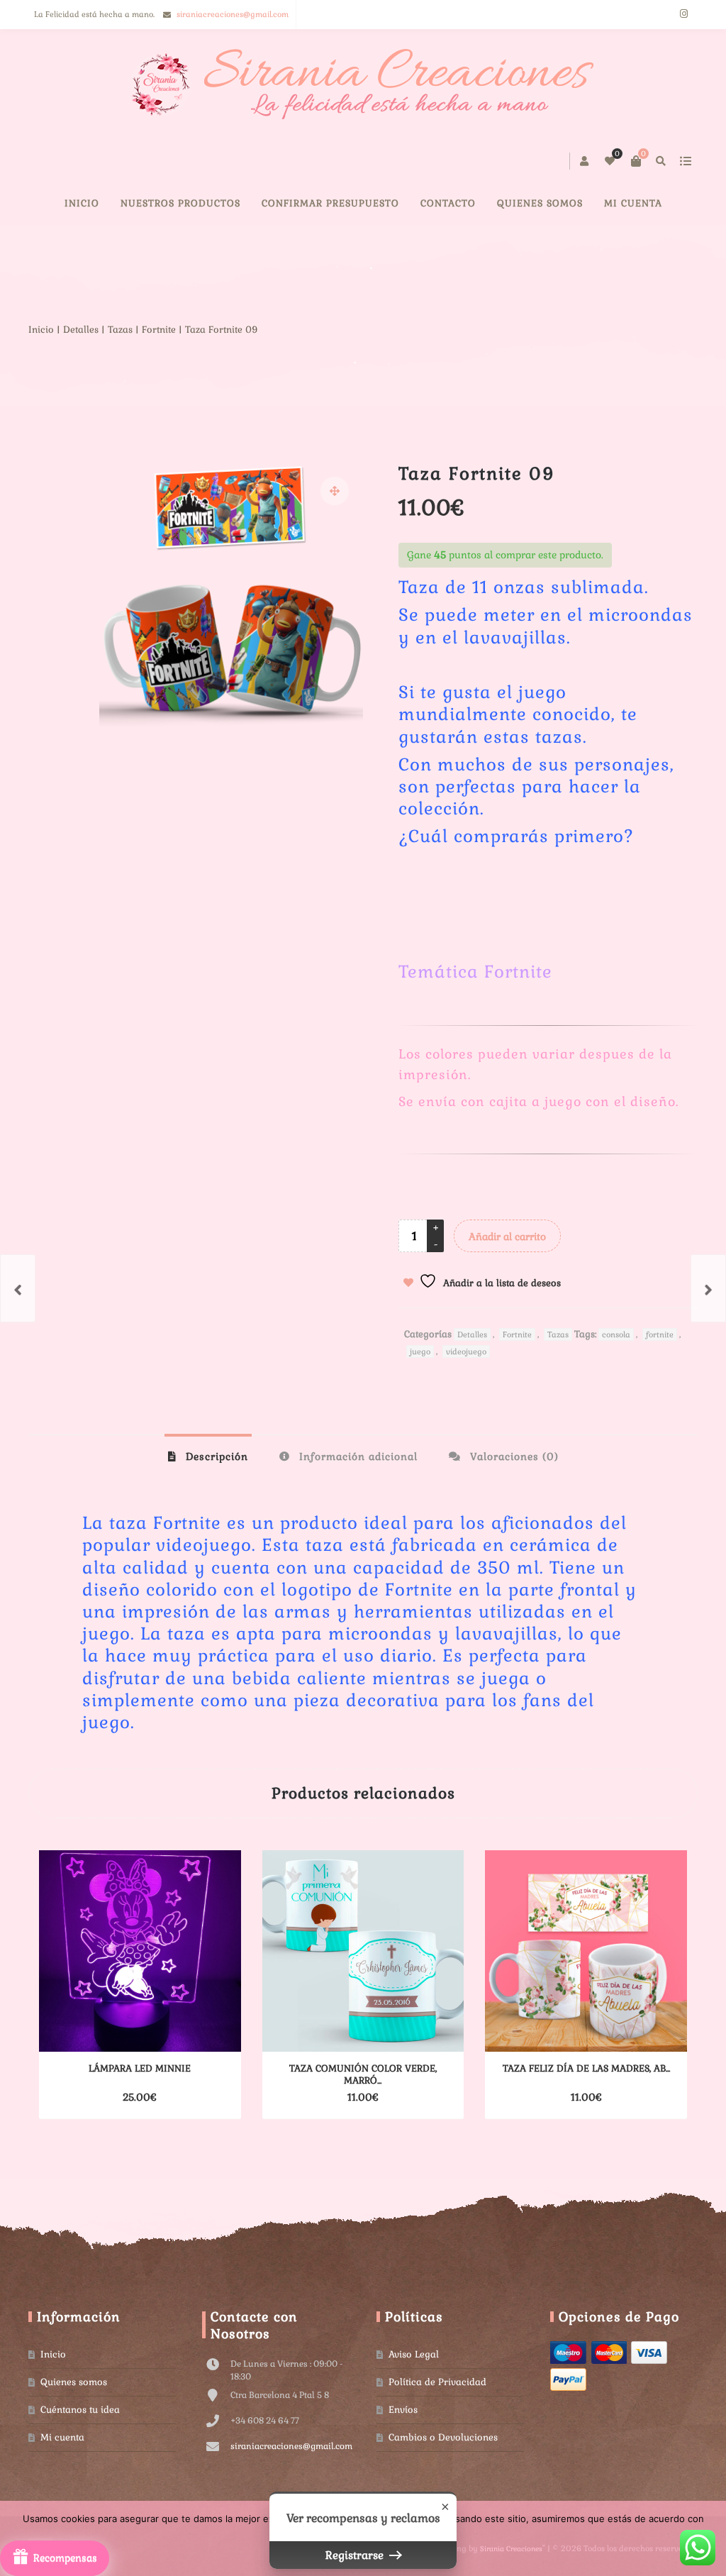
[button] (335, 491)
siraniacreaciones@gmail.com (233, 14)
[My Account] (585, 161)
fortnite (660, 1334)
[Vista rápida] (174, 2097)
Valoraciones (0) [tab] (513, 1456)
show (685, 161)
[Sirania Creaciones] (363, 84)
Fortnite (159, 330)
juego (420, 1351)
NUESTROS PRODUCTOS (180, 203)
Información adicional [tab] (357, 1456)
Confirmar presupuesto (330, 203)
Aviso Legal (414, 2354)
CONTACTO (448, 203)
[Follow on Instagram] (683, 15)
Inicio (82, 203)
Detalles (81, 330)
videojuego (466, 1351)
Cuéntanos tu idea (80, 2410)
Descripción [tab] (215, 1456)
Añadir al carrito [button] (116, 2097)
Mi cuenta (633, 203)
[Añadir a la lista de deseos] (200, 2097)
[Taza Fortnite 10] (708, 1288)
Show (55, 2558)
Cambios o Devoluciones (443, 2437)
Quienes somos (74, 2382)
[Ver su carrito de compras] (636, 161)
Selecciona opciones (338, 2097)
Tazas (120, 330)
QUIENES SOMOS (540, 203)
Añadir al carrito (507, 1237)
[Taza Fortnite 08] (18, 1288)
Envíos (403, 2410)
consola (616, 1334)
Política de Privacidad (437, 2382)
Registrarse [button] (356, 2555)
